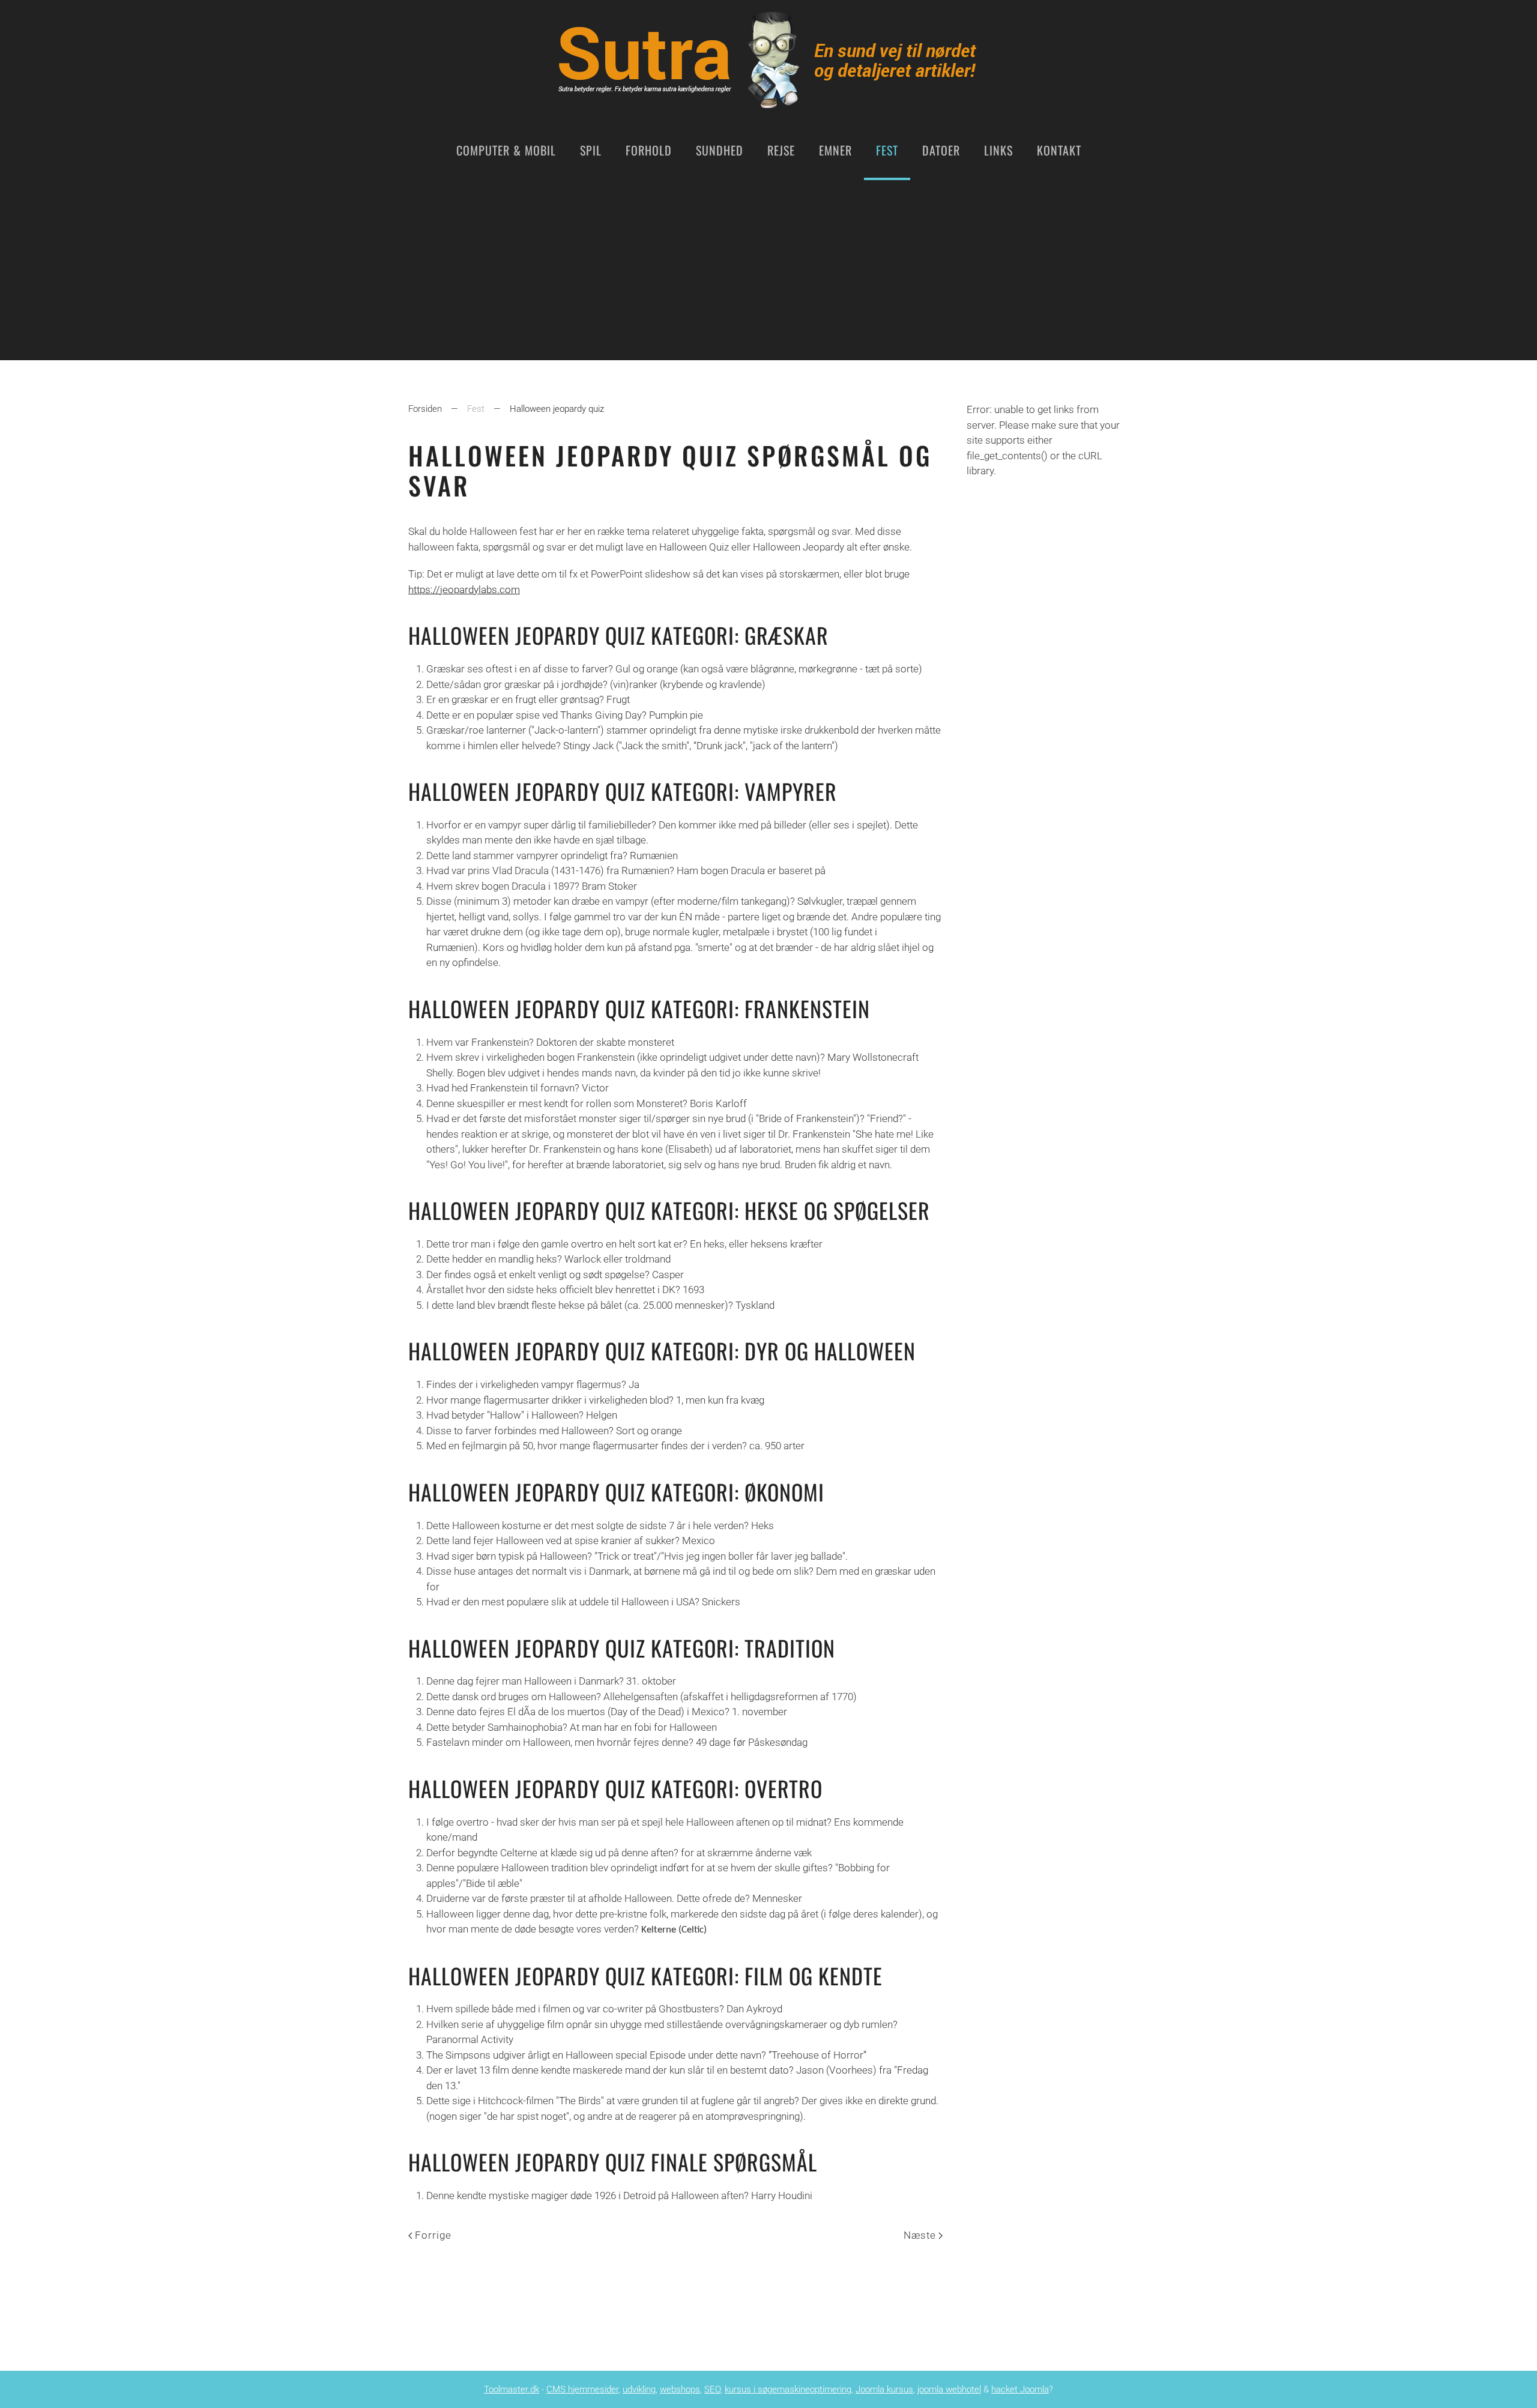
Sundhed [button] (720, 150)
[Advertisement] (768, 270)
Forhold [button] (649, 150)
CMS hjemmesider (582, 2389)
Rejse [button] (781, 150)
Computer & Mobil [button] (506, 150)
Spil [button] (591, 150)
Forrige (433, 2235)
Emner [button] (835, 150)
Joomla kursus (884, 2389)
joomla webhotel (949, 2389)
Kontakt (1059, 150)
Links (998, 150)
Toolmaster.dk (512, 2389)
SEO (712, 2389)
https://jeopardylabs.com (464, 590)
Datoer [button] (941, 150)
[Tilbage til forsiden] (768, 60)
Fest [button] (887, 150)
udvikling (639, 2389)
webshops (680, 2389)
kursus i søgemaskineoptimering (788, 2389)
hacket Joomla (1020, 2389)
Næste (920, 2235)
